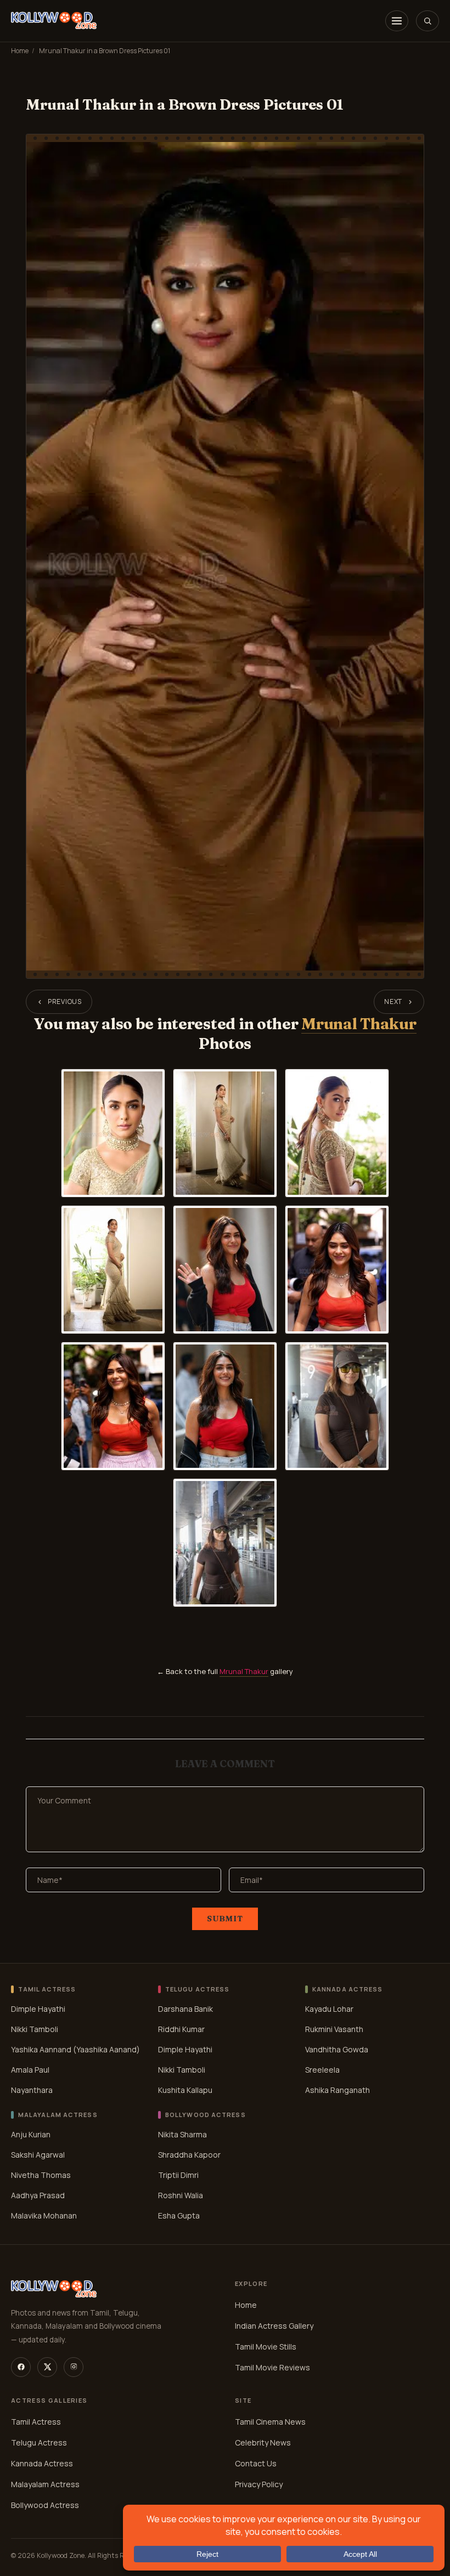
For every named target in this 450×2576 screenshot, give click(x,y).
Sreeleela (322, 2070)
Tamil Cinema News (270, 2421)
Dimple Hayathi (38, 2009)
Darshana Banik (185, 2009)
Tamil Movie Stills (266, 2346)
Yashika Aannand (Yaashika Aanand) (75, 2049)
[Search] (428, 21)
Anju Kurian (31, 2134)
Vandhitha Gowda (337, 2049)
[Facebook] (21, 2367)
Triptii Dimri (178, 2175)
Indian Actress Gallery (274, 2325)
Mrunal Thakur (359, 1024)
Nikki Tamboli (35, 2029)
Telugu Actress (39, 2442)
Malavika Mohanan (44, 2215)
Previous (65, 1002)
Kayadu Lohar (329, 2009)
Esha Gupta (179, 2215)
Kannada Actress (42, 2463)
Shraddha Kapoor (189, 2155)
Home (20, 51)
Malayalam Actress (45, 2484)
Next (393, 1002)
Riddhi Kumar (181, 2029)
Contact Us (256, 2463)
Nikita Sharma (182, 2134)
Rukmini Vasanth (334, 2029)
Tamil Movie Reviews (272, 2367)
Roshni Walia (181, 2195)
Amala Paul (30, 2070)
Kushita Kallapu (185, 2090)
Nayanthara (32, 2090)
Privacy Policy (259, 2484)
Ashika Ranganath (337, 2090)
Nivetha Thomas (41, 2175)
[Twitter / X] (47, 2367)
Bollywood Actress (45, 2504)
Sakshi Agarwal (38, 2155)
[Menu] (397, 21)
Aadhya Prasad (38, 2195)
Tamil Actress (36, 2421)
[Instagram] (74, 2367)
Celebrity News (263, 2442)
